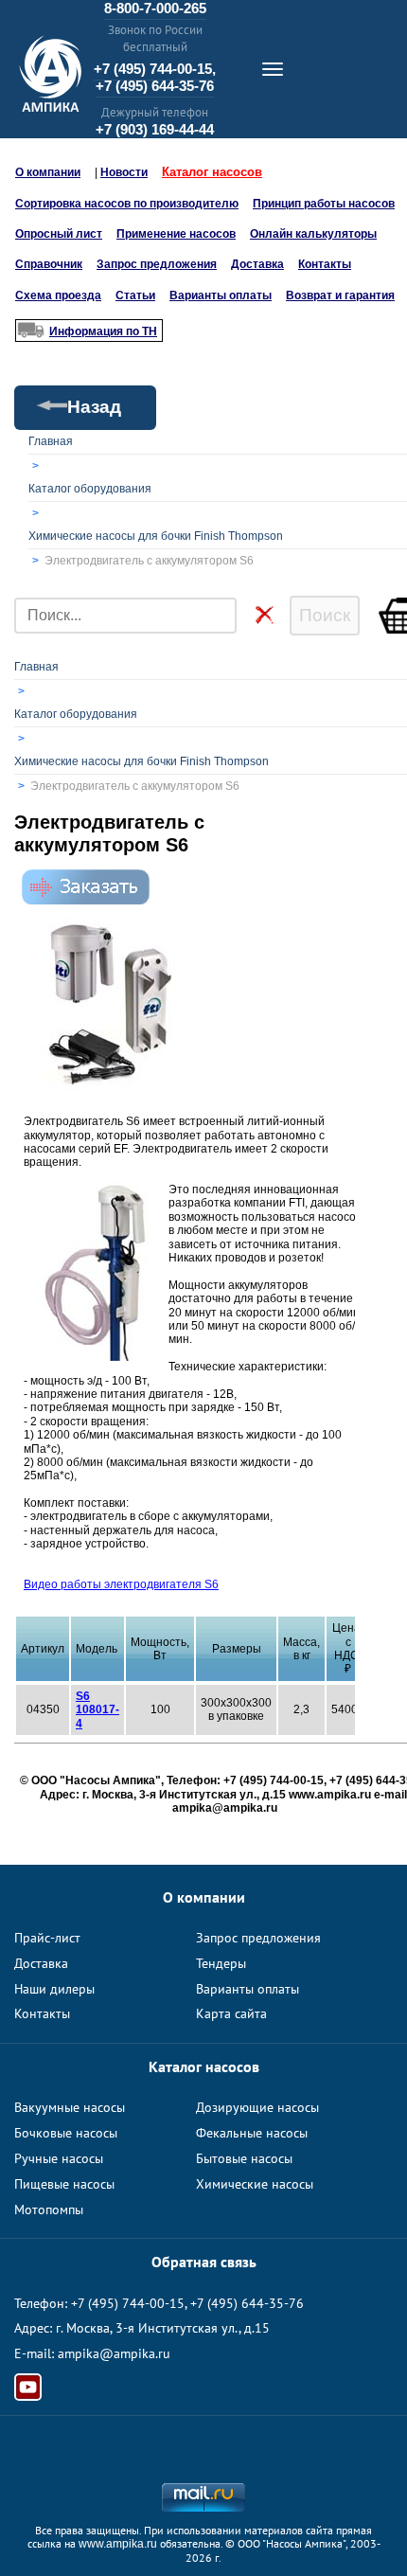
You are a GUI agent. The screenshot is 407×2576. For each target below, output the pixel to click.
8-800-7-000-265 (155, 8)
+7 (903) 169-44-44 (155, 129)
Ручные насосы (59, 2158)
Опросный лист (59, 234)
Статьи (135, 295)
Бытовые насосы (244, 2158)
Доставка (257, 264)
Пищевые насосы (64, 2184)
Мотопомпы (49, 2209)
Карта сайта (231, 2013)
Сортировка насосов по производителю (127, 204)
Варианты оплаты (221, 295)
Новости (124, 172)
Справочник (49, 264)
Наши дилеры (54, 1989)
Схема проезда (58, 295)
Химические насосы (255, 2184)
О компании (48, 172)
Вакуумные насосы (70, 2107)
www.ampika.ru (118, 2544)
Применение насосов (176, 234)
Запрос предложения (157, 264)
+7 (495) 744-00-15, (155, 69)
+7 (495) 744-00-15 (128, 2303)
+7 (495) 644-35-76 (155, 86)
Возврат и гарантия (340, 295)
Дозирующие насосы (257, 2107)
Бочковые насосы (66, 2133)
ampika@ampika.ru (114, 2353)
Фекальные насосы (252, 2133)
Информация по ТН (103, 331)
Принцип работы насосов (324, 204)
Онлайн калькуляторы (313, 234)
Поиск (325, 615)
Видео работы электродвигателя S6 (121, 1584)
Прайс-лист (47, 1938)
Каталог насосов (212, 172)
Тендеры (221, 1963)
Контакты (325, 264)
